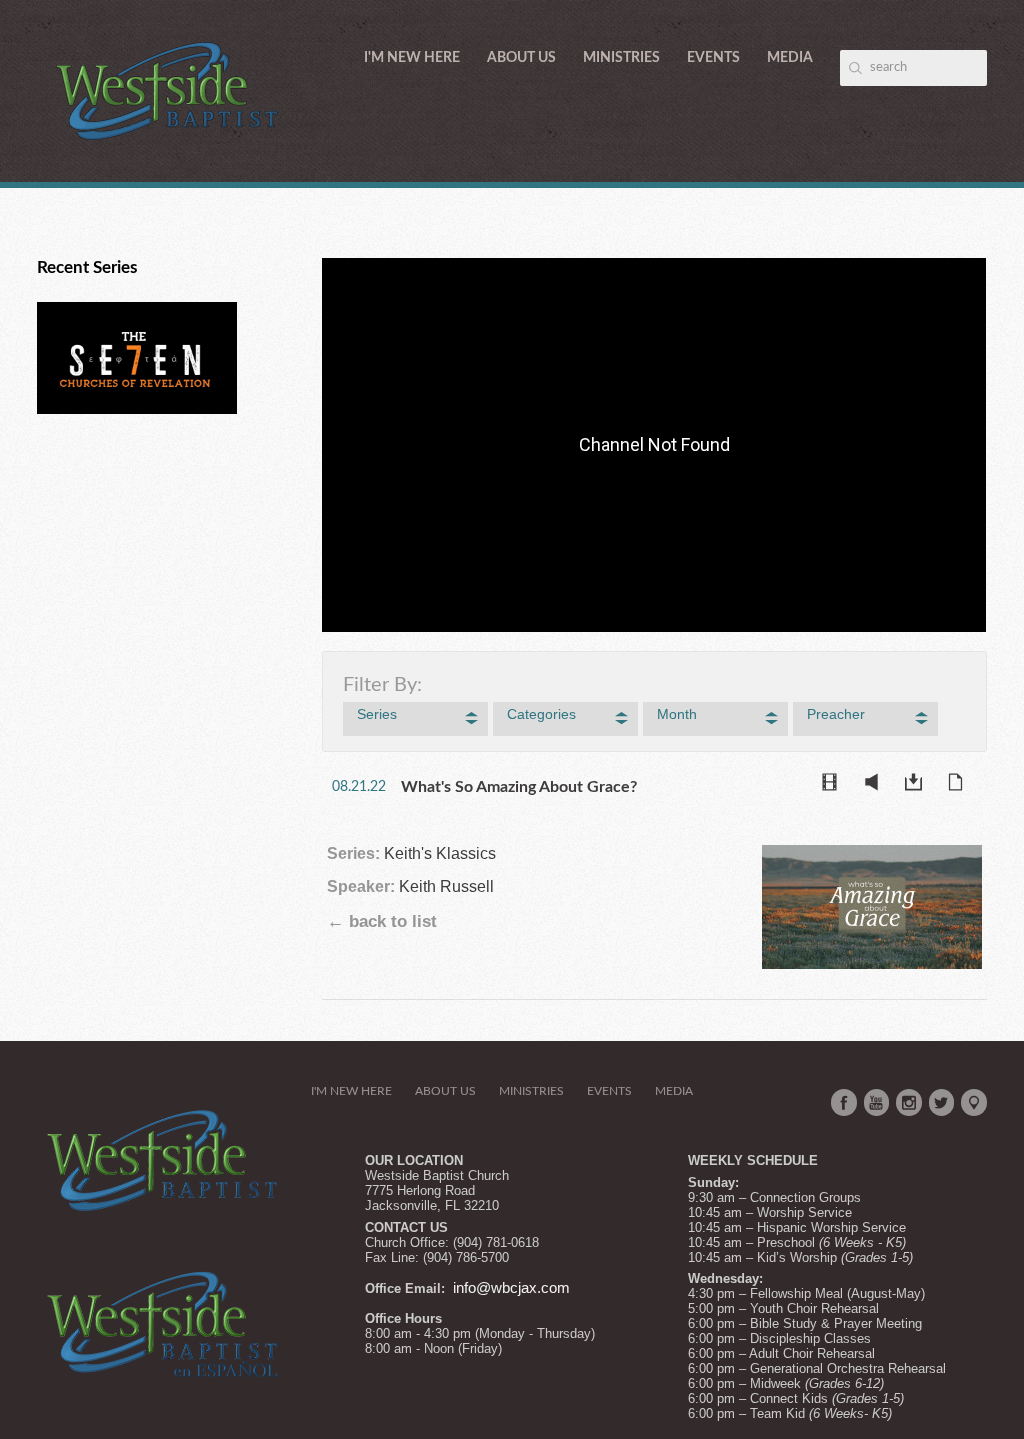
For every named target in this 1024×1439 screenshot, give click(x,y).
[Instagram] (909, 1103)
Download (919, 786)
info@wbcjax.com (511, 1288)
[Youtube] (877, 1103)
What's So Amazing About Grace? (519, 787)
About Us (521, 58)
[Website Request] (451, 1288)
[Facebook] (844, 1103)
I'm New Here (412, 58)
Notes (961, 786)
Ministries (621, 58)
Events (713, 58)
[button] (415, 719)
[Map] (974, 1103)
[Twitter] (942, 1103)
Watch (835, 786)
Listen (877, 786)
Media (790, 58)
